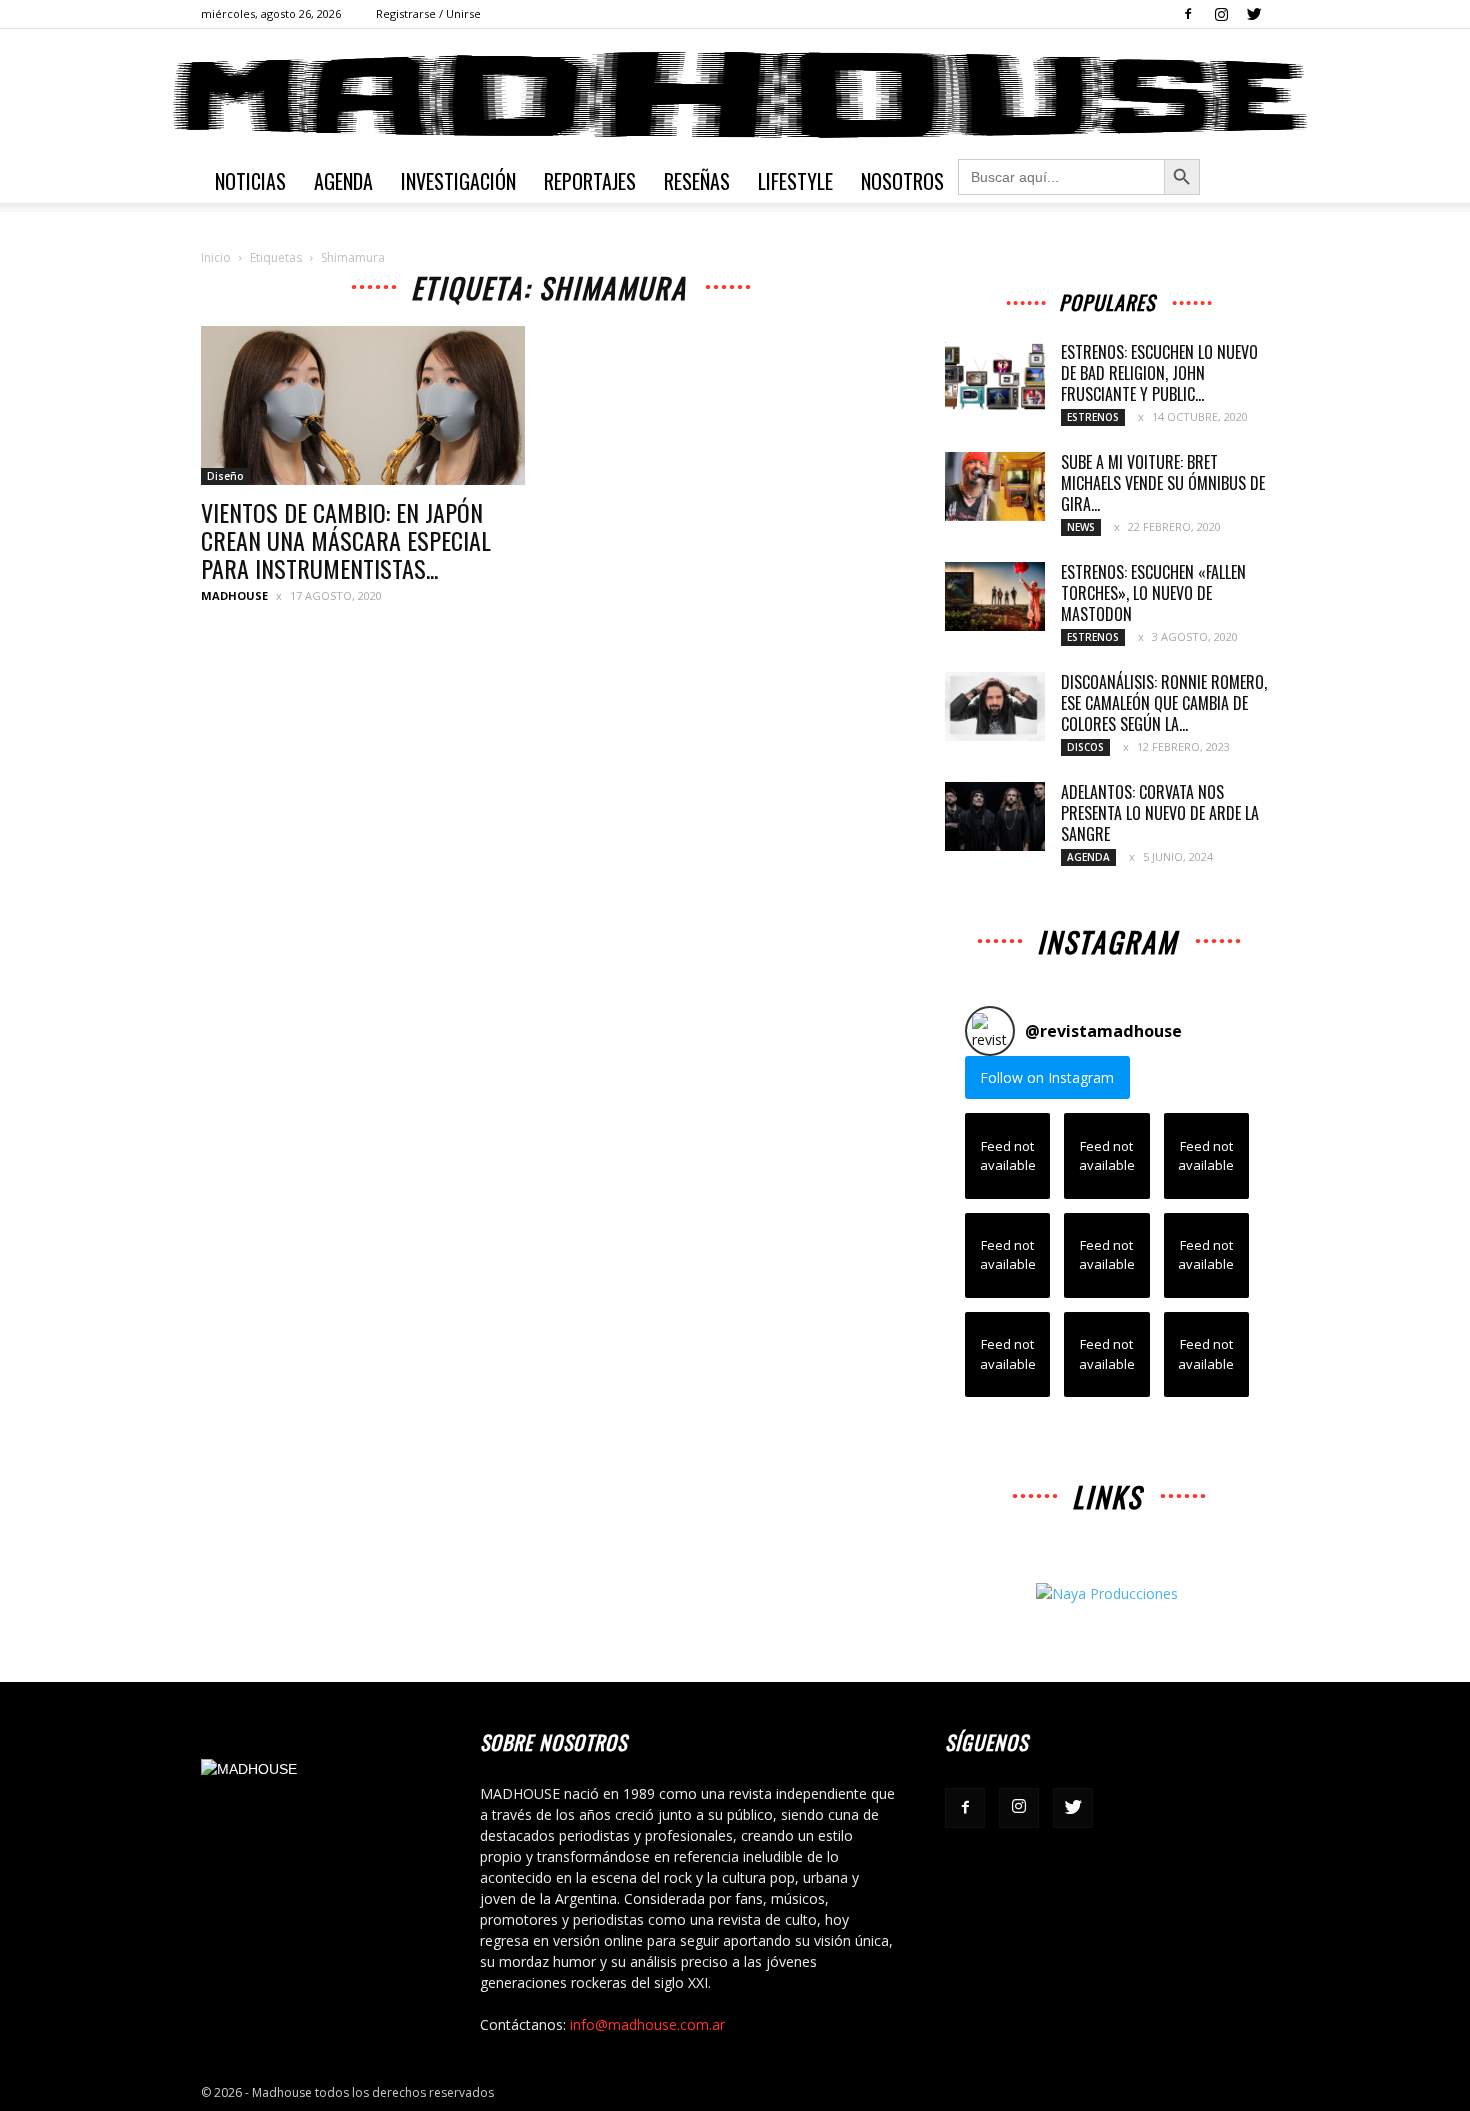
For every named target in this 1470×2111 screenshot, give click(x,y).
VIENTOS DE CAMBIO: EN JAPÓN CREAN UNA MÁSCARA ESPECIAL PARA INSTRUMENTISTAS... (346, 540)
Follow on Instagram (1047, 1077)
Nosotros (902, 181)
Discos (1085, 747)
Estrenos (1093, 417)
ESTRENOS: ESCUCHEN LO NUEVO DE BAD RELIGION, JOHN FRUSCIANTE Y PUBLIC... (1159, 373)
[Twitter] (1254, 14)
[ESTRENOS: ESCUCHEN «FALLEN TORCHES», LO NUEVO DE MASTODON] (995, 596)
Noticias (250, 181)
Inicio (216, 257)
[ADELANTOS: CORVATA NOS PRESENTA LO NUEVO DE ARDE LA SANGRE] (995, 816)
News (1081, 527)
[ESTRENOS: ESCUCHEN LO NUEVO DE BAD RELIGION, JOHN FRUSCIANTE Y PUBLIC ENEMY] (995, 376)
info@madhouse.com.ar (647, 2024)
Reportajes (590, 181)
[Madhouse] (735, 95)
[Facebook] (1188, 14)
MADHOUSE (234, 595)
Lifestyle (795, 181)
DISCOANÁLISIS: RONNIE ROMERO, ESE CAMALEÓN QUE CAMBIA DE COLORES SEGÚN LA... (1164, 703)
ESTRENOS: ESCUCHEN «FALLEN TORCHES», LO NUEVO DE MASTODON (1153, 593)
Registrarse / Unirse (428, 13)
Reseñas (697, 181)
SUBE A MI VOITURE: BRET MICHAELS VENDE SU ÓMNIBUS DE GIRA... (1163, 483)
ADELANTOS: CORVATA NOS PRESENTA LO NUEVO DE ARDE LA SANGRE (1160, 813)
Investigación (458, 181)
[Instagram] (1221, 14)
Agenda (343, 181)
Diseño (225, 476)
